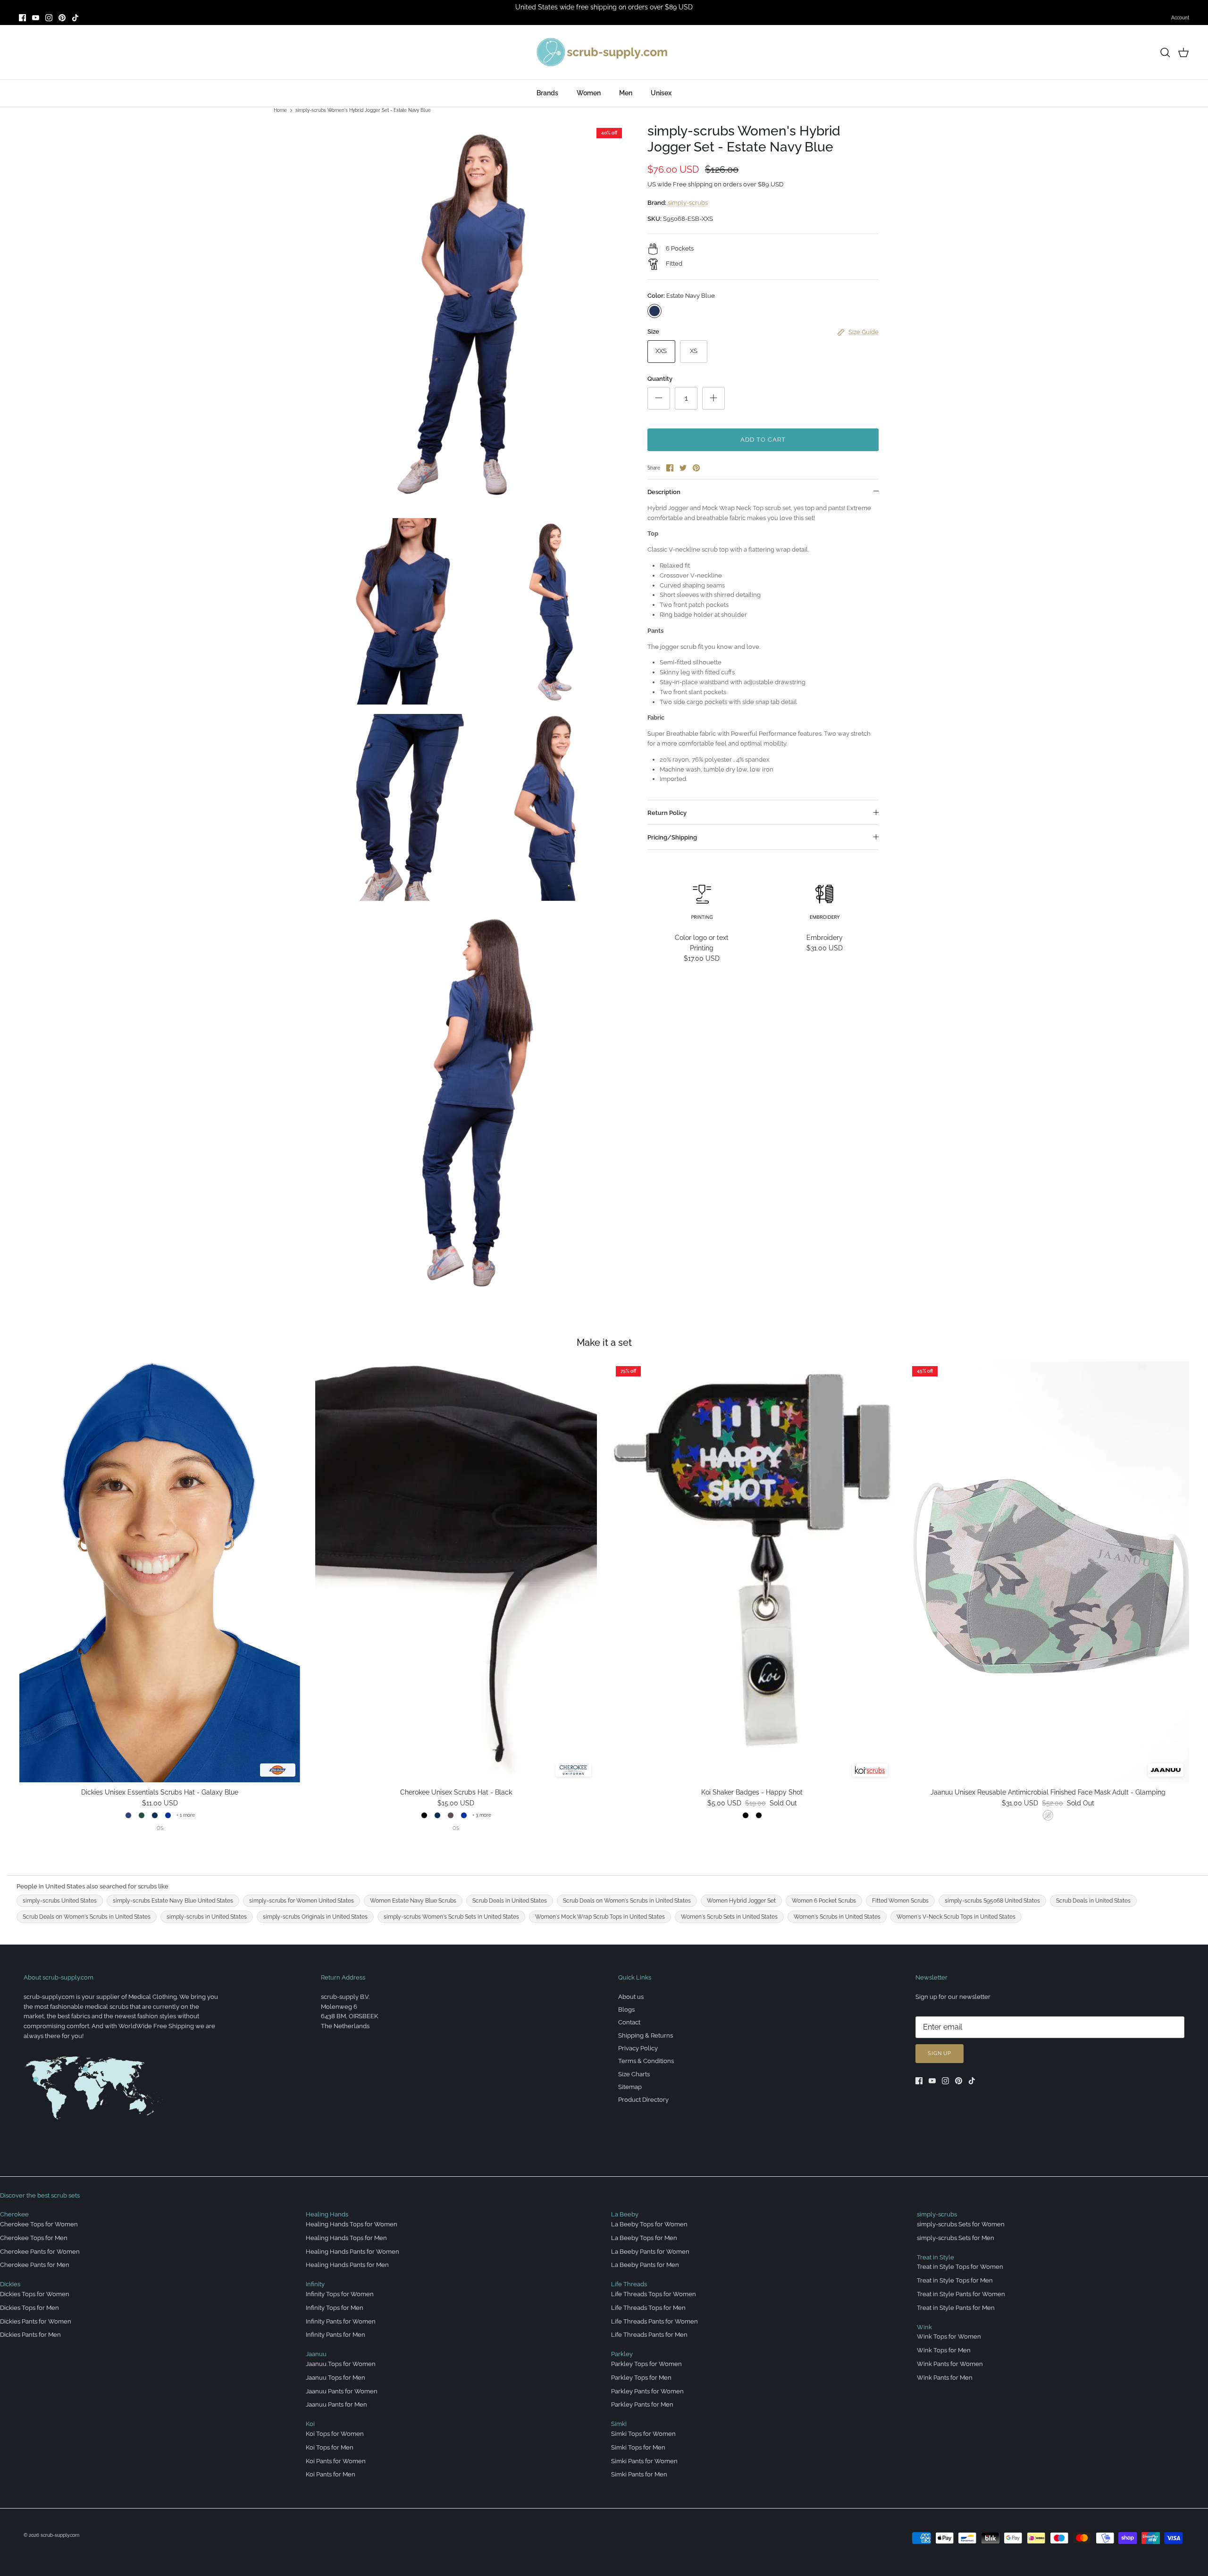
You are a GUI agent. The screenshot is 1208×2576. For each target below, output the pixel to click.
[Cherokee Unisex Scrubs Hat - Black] (456, 1572)
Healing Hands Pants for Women (352, 2252)
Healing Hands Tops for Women (352, 2224)
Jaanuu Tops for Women (341, 2364)
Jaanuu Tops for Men (336, 2378)
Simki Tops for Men (638, 2447)
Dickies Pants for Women (36, 2321)
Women (589, 93)
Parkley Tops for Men (641, 2378)
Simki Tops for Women (643, 2434)
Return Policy (667, 813)
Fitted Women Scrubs (900, 1901)
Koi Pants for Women (336, 2461)
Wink (924, 2327)
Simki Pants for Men (639, 2474)
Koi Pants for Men (331, 2474)
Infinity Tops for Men (335, 2308)
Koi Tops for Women (335, 2434)
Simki (619, 2424)
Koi (310, 2424)
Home (280, 110)
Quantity (660, 379)
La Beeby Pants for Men (645, 2265)
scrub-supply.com (60, 2535)
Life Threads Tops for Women (654, 2294)
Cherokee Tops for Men (34, 2238)
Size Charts (634, 2074)
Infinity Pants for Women (341, 2321)
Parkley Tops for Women (646, 2364)
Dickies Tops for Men (29, 2308)
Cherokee (14, 2214)
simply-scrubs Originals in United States (315, 1917)
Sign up (940, 2053)
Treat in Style (935, 2257)
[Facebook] (22, 18)
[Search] (1165, 52)
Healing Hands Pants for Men (347, 2265)
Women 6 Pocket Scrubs (824, 1901)
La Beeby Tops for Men (644, 2238)
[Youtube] (36, 18)
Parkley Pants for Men (642, 2404)
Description (664, 492)
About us (631, 1997)
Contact (629, 2022)
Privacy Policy (638, 2048)
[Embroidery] (825, 901)
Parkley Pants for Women (647, 2391)
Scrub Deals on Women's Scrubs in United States (627, 1901)
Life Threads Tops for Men (648, 2308)
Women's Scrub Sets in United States (729, 1917)
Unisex (661, 93)
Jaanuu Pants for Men (336, 2404)
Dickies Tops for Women (35, 2294)
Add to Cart (763, 440)
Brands (547, 93)
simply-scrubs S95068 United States (992, 1901)
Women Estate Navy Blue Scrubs (413, 1901)
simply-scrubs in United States (207, 1917)
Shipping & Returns (646, 2035)
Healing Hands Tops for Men (346, 2238)
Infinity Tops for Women (340, 2294)
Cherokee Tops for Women (39, 2224)
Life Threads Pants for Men (649, 2335)
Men (626, 93)
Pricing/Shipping (672, 837)
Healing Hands (327, 2214)
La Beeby (625, 2214)
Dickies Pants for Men (30, 2335)
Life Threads (629, 2284)
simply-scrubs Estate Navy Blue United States (173, 1901)
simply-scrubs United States (60, 1901)
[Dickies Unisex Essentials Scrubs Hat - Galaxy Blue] (160, 1572)
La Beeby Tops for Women (649, 2224)
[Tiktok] (75, 18)
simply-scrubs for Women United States (302, 1901)
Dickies (10, 2284)
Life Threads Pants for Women (654, 2321)
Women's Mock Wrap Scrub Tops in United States (600, 1917)
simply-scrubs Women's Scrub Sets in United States (451, 1917)
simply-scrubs (688, 203)
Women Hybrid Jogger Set (741, 1901)
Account (1180, 18)
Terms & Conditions (646, 2061)
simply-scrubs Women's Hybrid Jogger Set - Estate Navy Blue (363, 110)
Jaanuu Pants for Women (342, 2391)
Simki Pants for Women (644, 2461)
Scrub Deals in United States (510, 1901)
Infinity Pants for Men (336, 2335)
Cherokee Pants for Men (35, 2265)
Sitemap (630, 2087)
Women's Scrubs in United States (837, 1917)
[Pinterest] (62, 18)
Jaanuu (316, 2354)
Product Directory (643, 2100)
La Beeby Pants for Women (650, 2252)
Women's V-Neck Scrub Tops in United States (956, 1917)
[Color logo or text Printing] (702, 901)
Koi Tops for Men (330, 2447)
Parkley (622, 2354)
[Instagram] (49, 18)
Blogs (626, 2010)
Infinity (315, 2284)
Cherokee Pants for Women (40, 2252)
